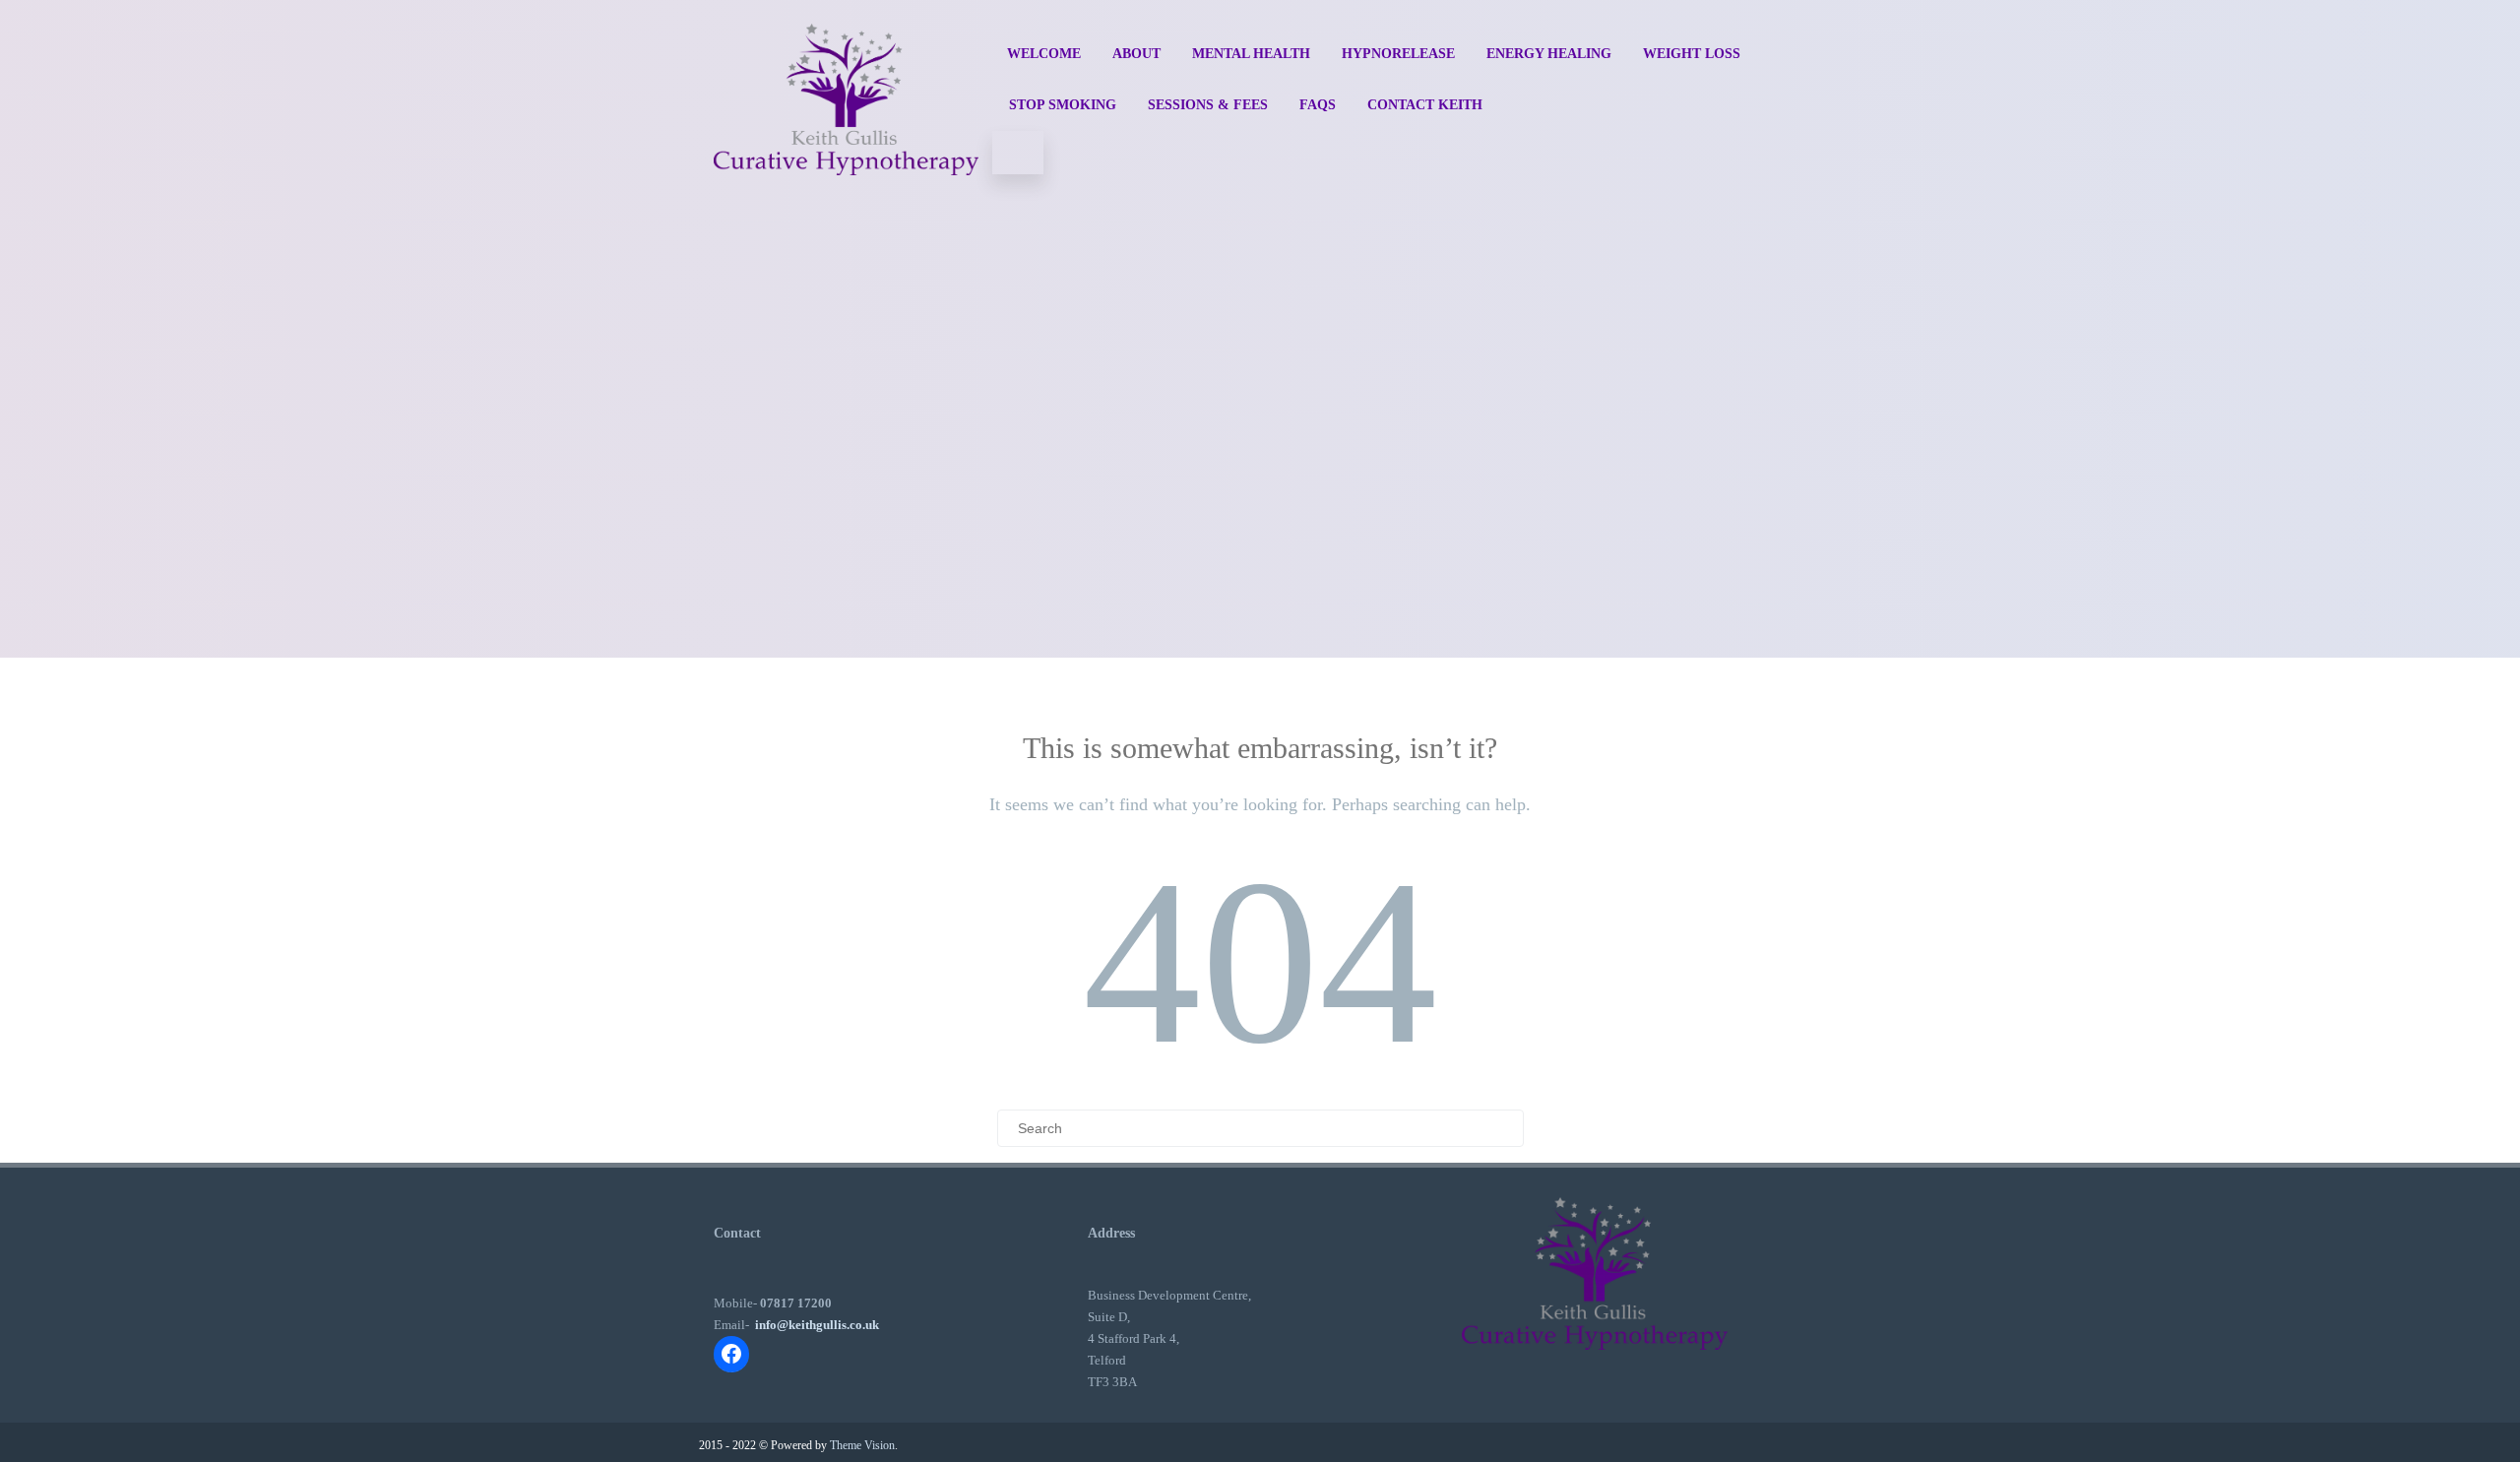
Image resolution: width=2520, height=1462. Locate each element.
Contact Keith (1425, 105)
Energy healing (1549, 54)
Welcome (1044, 54)
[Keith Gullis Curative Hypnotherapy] (846, 194)
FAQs (1318, 105)
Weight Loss (1692, 54)
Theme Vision (862, 1445)
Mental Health (1251, 54)
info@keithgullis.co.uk (817, 1325)
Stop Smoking (1063, 105)
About (1136, 54)
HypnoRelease (1398, 54)
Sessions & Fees (1208, 105)
